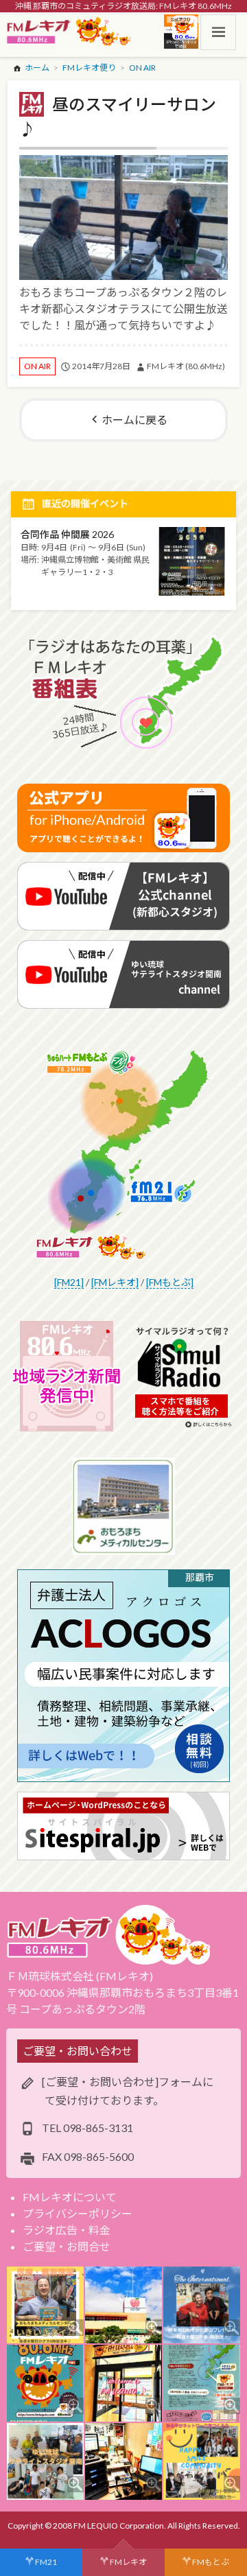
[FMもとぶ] (170, 1282)
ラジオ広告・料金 (67, 2230)
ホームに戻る (134, 420)
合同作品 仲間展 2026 (67, 534)
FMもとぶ (211, 2562)
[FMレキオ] (115, 1282)
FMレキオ (128, 2562)
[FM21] (69, 1282)
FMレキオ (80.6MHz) (186, 366)
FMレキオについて (70, 2197)
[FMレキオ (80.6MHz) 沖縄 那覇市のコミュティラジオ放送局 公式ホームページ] (69, 32)
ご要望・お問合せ (67, 2246)
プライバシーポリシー (78, 2213)
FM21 (46, 2562)
